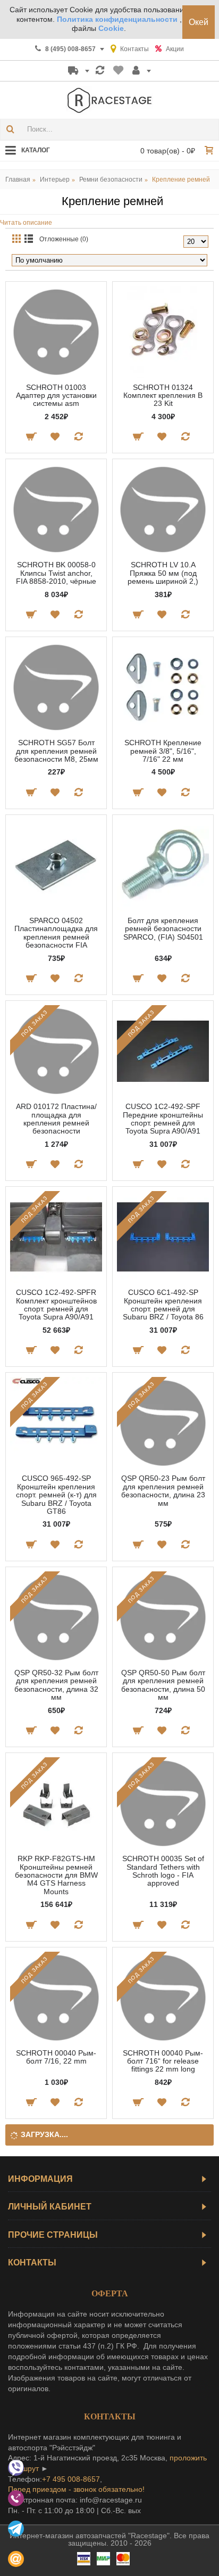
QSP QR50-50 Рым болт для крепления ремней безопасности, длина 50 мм (163, 1685)
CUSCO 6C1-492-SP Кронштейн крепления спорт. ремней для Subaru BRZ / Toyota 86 (163, 1305)
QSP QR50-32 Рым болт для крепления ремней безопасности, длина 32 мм (56, 1685)
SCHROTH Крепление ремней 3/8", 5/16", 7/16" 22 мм (163, 751)
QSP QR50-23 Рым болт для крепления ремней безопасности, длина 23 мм (163, 1490)
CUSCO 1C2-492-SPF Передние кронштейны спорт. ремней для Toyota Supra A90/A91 (163, 1119)
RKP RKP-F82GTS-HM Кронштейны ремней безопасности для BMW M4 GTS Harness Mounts (56, 1875)
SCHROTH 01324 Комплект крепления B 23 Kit (163, 396)
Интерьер (55, 180)
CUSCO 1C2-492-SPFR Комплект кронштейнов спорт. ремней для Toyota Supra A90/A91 (56, 1305)
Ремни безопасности (111, 180)
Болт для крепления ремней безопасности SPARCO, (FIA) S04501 (163, 929)
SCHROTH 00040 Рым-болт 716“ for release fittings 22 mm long (163, 2061)
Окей (199, 22)
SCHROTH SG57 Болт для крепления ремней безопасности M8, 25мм (56, 751)
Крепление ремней (181, 180)
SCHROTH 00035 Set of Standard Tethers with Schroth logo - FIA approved (163, 1871)
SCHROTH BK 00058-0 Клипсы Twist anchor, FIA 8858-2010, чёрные (56, 573)
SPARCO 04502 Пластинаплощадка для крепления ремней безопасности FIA (56, 933)
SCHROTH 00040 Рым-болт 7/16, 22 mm (56, 2057)
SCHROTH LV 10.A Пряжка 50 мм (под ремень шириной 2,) (163, 573)
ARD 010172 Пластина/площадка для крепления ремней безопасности (56, 1119)
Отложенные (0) (64, 239)
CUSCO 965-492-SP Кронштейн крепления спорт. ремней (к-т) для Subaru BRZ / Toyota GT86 (56, 1495)
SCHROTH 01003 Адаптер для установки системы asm (56, 396)
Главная (18, 180)
